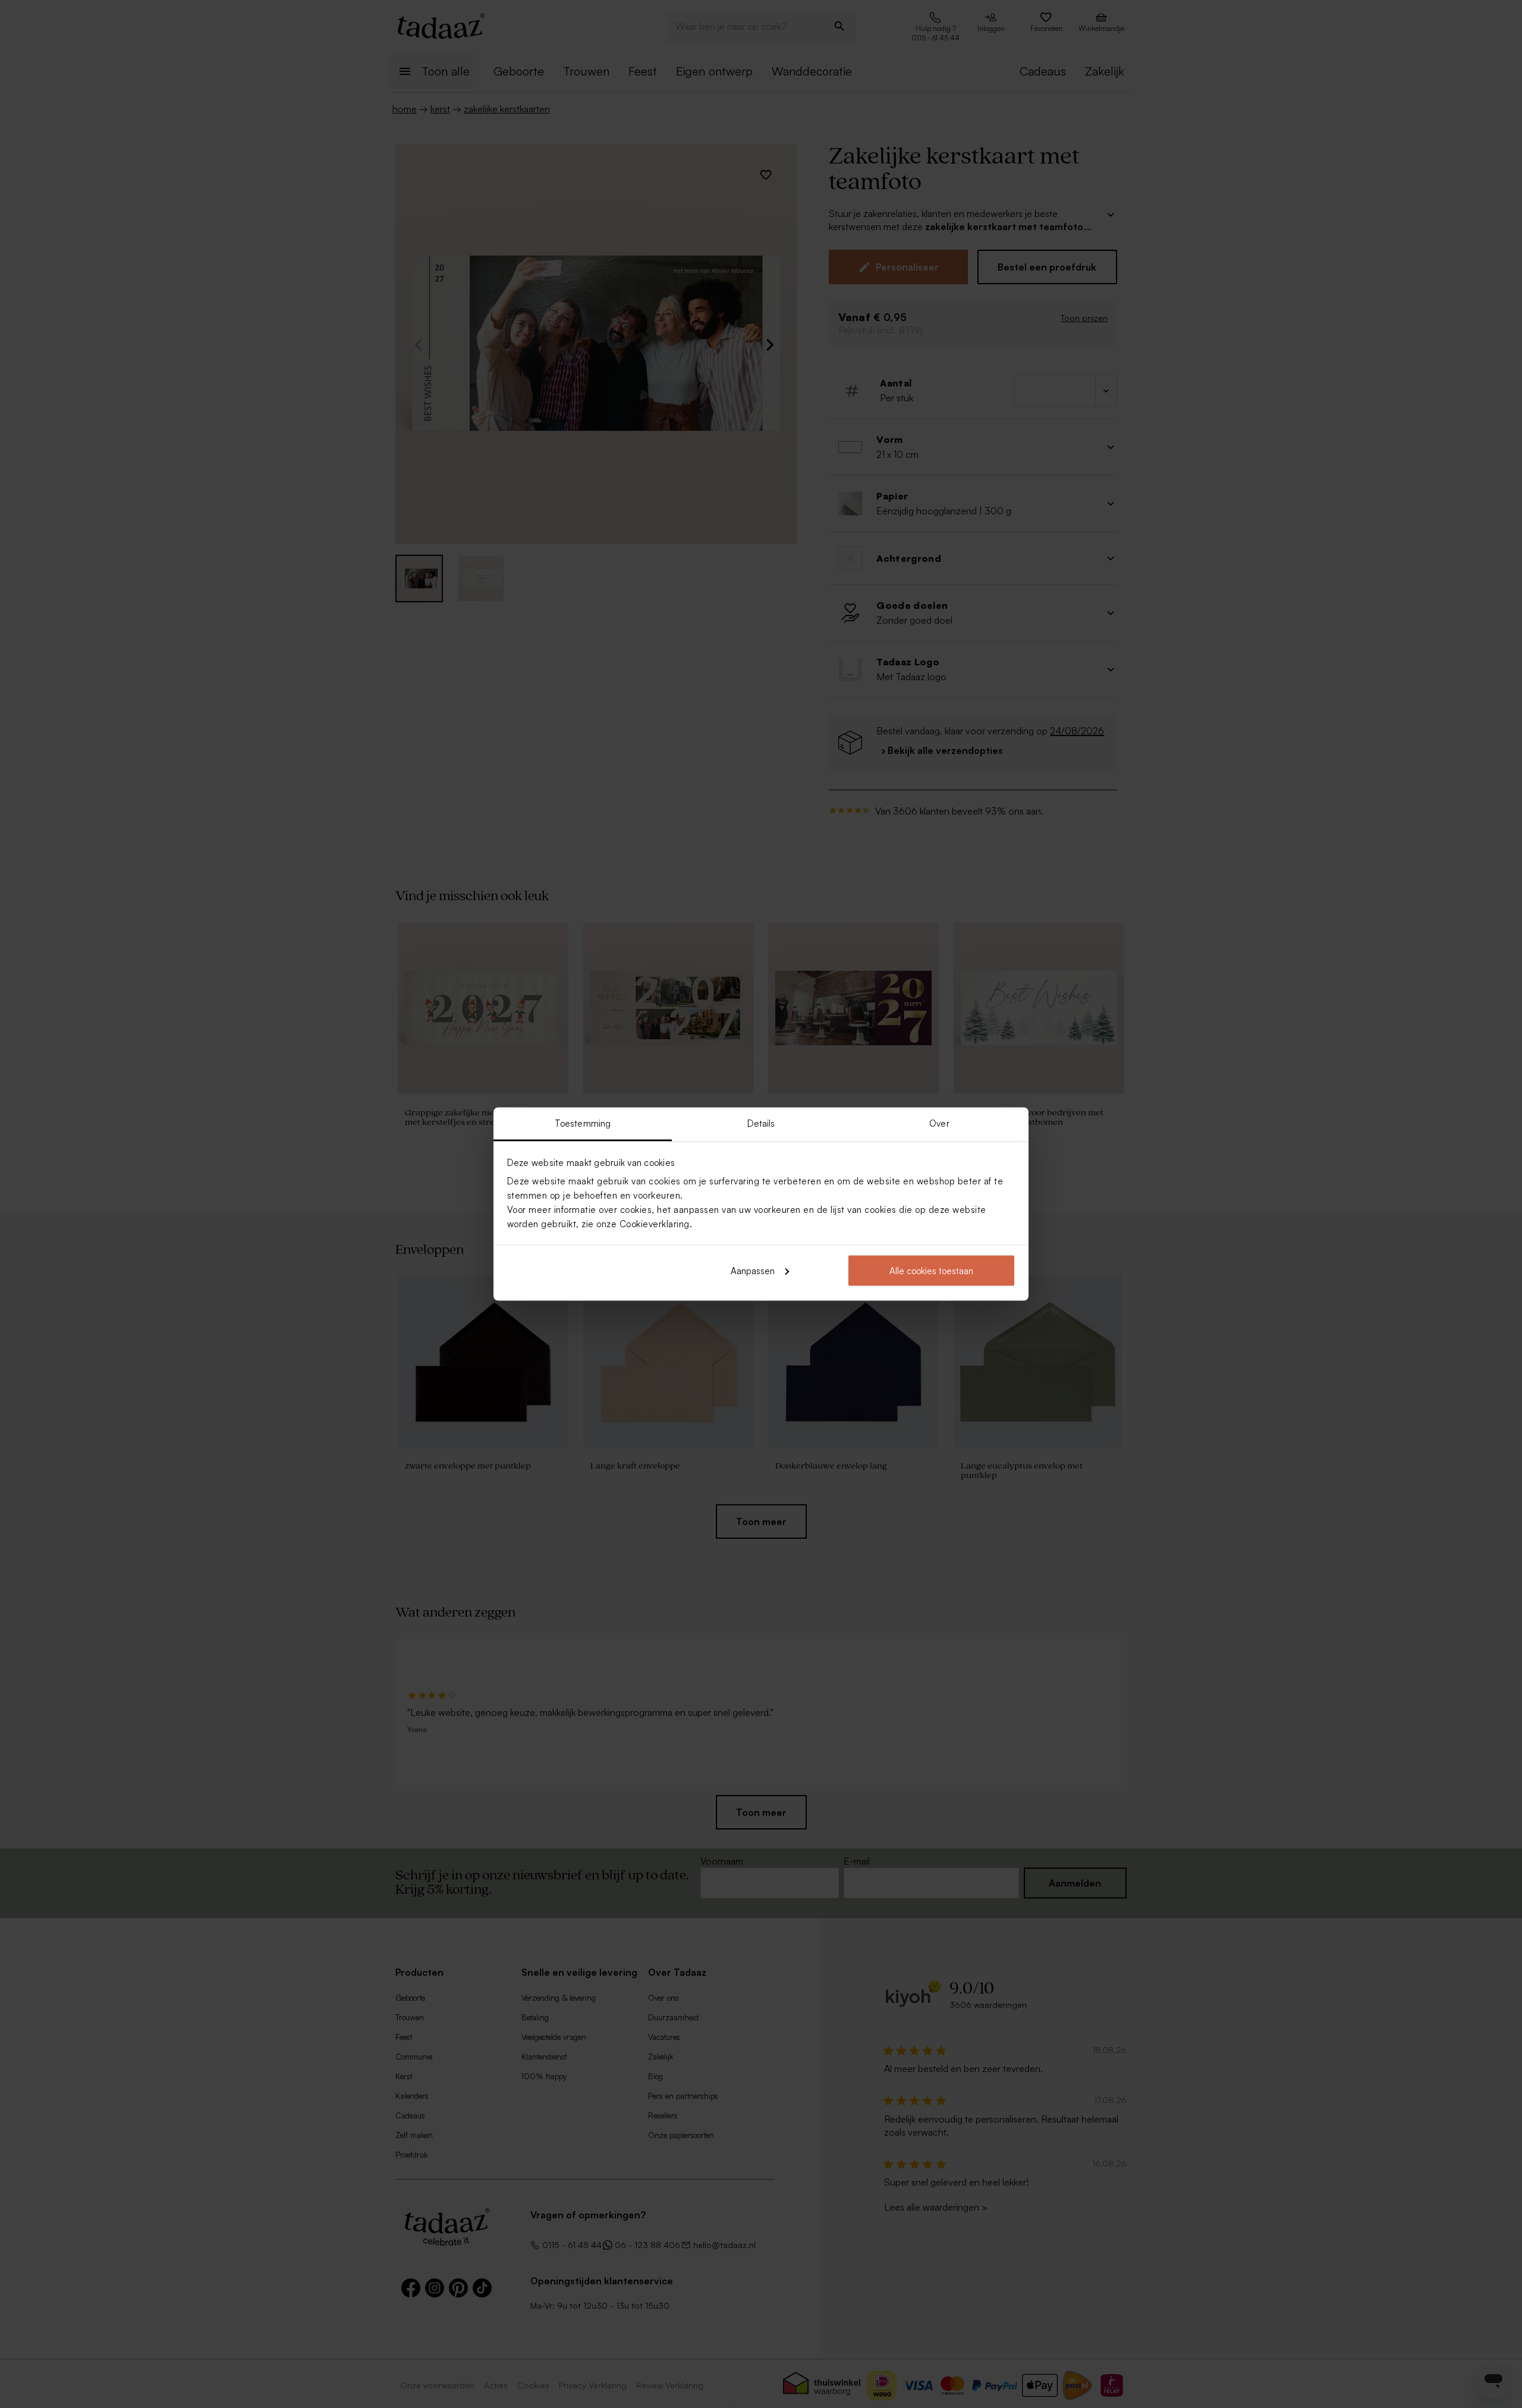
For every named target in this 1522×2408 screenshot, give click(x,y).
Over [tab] (939, 1123)
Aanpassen (753, 1270)
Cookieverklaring (655, 1224)
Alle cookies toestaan (931, 1270)
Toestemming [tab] (583, 1123)
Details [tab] (761, 1123)
